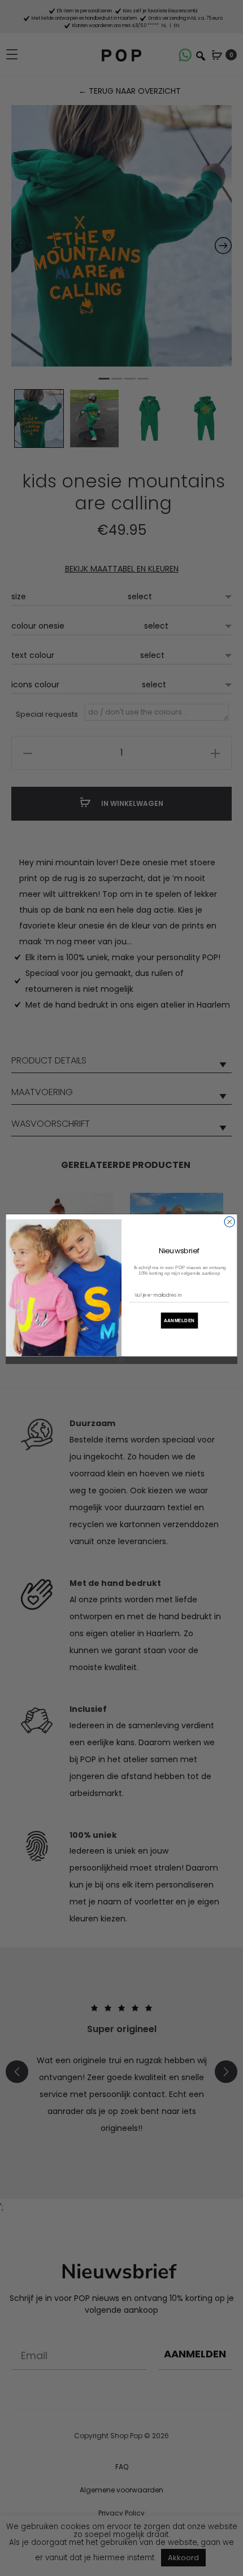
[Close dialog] (229, 1222)
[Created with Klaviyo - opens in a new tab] (121, 1359)
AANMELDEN (179, 1320)
